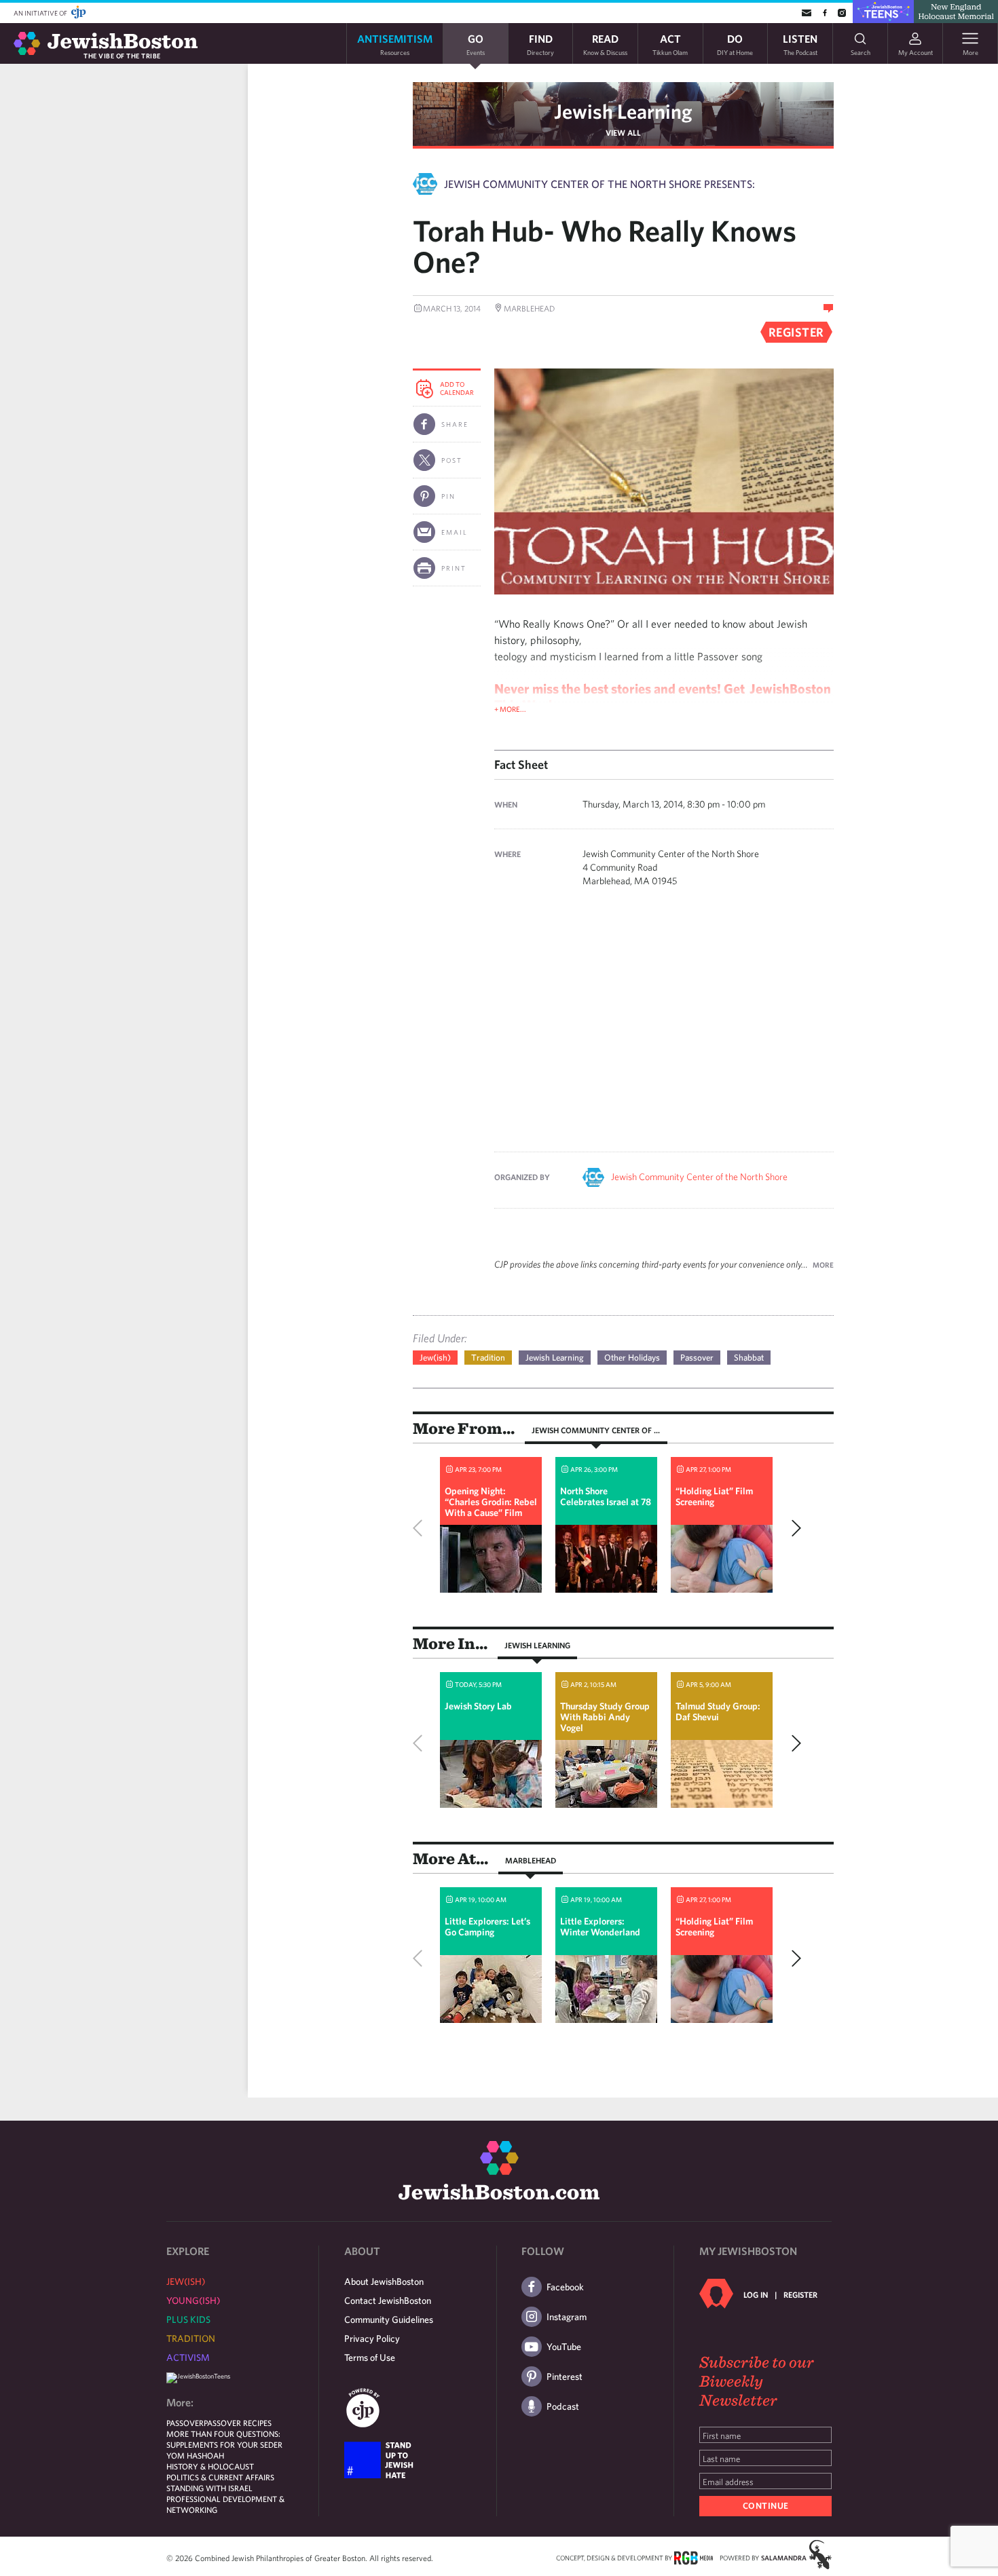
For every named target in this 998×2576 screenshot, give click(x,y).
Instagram (567, 2317)
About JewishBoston (384, 2281)
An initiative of (41, 13)
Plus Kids (188, 2319)
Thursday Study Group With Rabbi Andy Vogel (605, 1717)
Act (670, 44)
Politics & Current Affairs (220, 2477)
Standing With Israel (209, 2488)
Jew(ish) (435, 1358)
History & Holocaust (210, 2466)
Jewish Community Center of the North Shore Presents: (599, 184)
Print (454, 568)
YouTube (564, 2347)
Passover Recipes (238, 2423)
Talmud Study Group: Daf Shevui (718, 1711)
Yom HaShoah (195, 2455)
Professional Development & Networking (225, 2504)
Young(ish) (193, 2300)
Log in (756, 2294)
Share (455, 424)
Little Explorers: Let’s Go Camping (487, 1927)
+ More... (510, 709)
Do (735, 44)
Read (605, 44)
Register (800, 2294)
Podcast (563, 2406)
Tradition (488, 1358)
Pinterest (565, 2376)
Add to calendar (457, 388)
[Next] (793, 1528)
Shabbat (749, 1358)
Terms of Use (370, 2357)
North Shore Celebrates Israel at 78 (606, 1496)
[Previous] (421, 1528)
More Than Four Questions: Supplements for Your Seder (224, 2439)
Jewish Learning (623, 111)
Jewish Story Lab (478, 1706)
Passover (697, 1358)
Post (452, 460)
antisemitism (395, 44)
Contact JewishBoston (388, 2300)
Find (540, 44)
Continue (766, 2506)
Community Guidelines (389, 2319)
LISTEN (800, 44)
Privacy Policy (372, 2338)
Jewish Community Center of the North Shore (699, 1177)
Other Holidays (632, 1358)
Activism (188, 2357)
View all (623, 132)
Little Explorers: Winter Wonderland (600, 1927)
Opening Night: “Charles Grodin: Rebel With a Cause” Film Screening (491, 1507)
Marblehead (531, 1860)
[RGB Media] (694, 2557)
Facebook (565, 2287)
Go (476, 44)
